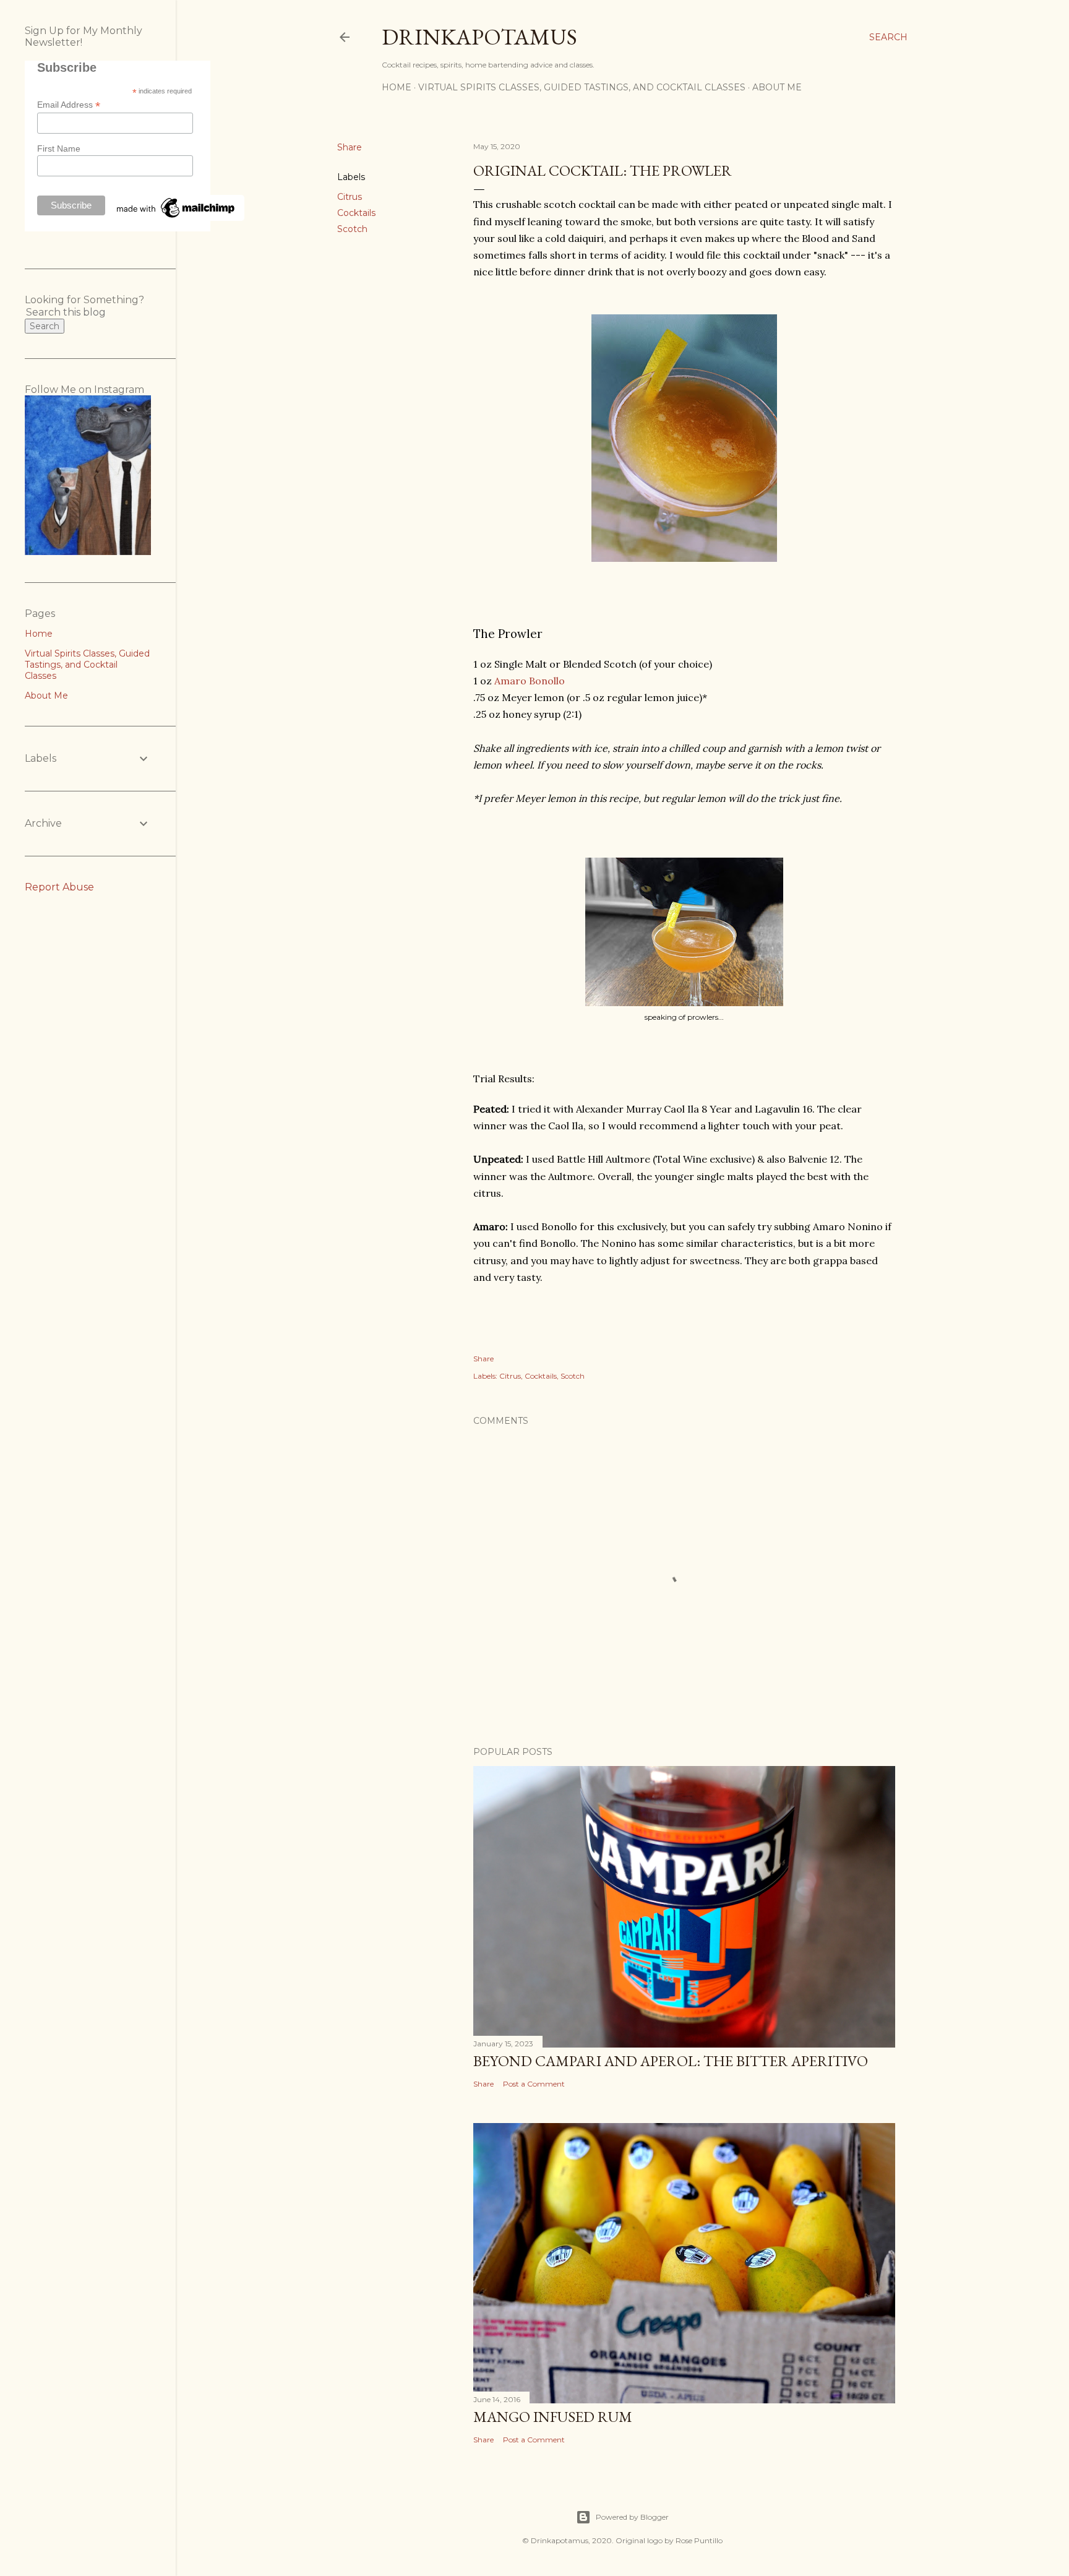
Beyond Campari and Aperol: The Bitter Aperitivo (671, 2061)
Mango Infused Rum (553, 2417)
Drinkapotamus (479, 37)
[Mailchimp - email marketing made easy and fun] (176, 218)
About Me (777, 87)
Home (397, 87)
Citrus (350, 197)
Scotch (352, 229)
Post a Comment (534, 2084)
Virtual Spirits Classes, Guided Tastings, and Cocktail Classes (582, 87)
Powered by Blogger (632, 2517)
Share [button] (350, 147)
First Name (59, 149)
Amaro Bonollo (530, 681)
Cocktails (356, 213)
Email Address (69, 105)
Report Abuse (59, 887)
